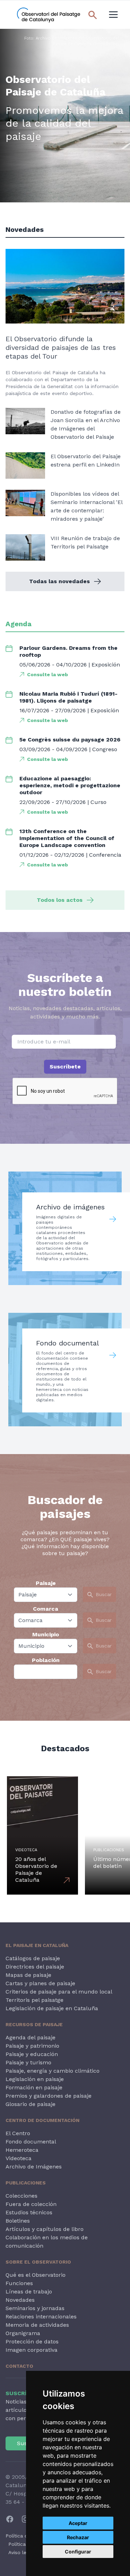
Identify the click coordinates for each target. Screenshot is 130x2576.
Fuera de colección (31, 2204)
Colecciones (21, 2196)
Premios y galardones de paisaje (49, 2096)
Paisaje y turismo (28, 2062)
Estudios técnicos (29, 2212)
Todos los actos (60, 900)
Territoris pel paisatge (34, 2000)
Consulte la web (47, 674)
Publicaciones (26, 2183)
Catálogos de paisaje (33, 1958)
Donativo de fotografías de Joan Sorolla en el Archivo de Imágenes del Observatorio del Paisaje (86, 424)
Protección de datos (32, 2342)
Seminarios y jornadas (35, 2308)
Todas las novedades (59, 581)
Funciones (19, 2283)
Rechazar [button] (78, 2537)
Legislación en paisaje (35, 2079)
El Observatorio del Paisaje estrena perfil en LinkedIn (86, 460)
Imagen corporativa (32, 2350)
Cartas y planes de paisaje (40, 1983)
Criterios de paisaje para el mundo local (59, 1992)
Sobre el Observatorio (38, 2262)
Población (46, 1660)
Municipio (46, 1634)
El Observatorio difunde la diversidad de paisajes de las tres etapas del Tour (61, 347)
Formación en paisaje (34, 2087)
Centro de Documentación (42, 2120)
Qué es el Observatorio (36, 2275)
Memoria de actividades (37, 2325)
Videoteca (19, 2158)
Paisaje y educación (32, 2054)
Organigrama (23, 2333)
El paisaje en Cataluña (37, 1945)
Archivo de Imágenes (34, 2167)
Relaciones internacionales (41, 2317)
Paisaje (46, 1583)
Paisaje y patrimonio (32, 2046)
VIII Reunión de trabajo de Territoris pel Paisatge (85, 542)
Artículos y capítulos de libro (45, 2229)
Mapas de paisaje (28, 1975)
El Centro (18, 2133)
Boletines (18, 2221)
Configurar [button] (78, 2552)
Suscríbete (65, 1067)
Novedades (20, 2300)
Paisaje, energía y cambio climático (53, 2071)
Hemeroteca (22, 2150)
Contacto (19, 2366)
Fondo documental (31, 2142)
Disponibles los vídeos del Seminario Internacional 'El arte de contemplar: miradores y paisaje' (86, 506)
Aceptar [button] (78, 2523)
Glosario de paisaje (31, 2104)
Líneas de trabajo (29, 2292)
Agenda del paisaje (31, 2037)
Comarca (46, 1609)
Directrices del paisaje (35, 1967)
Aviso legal (21, 2552)
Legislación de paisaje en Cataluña (52, 2008)
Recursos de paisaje (34, 2024)
